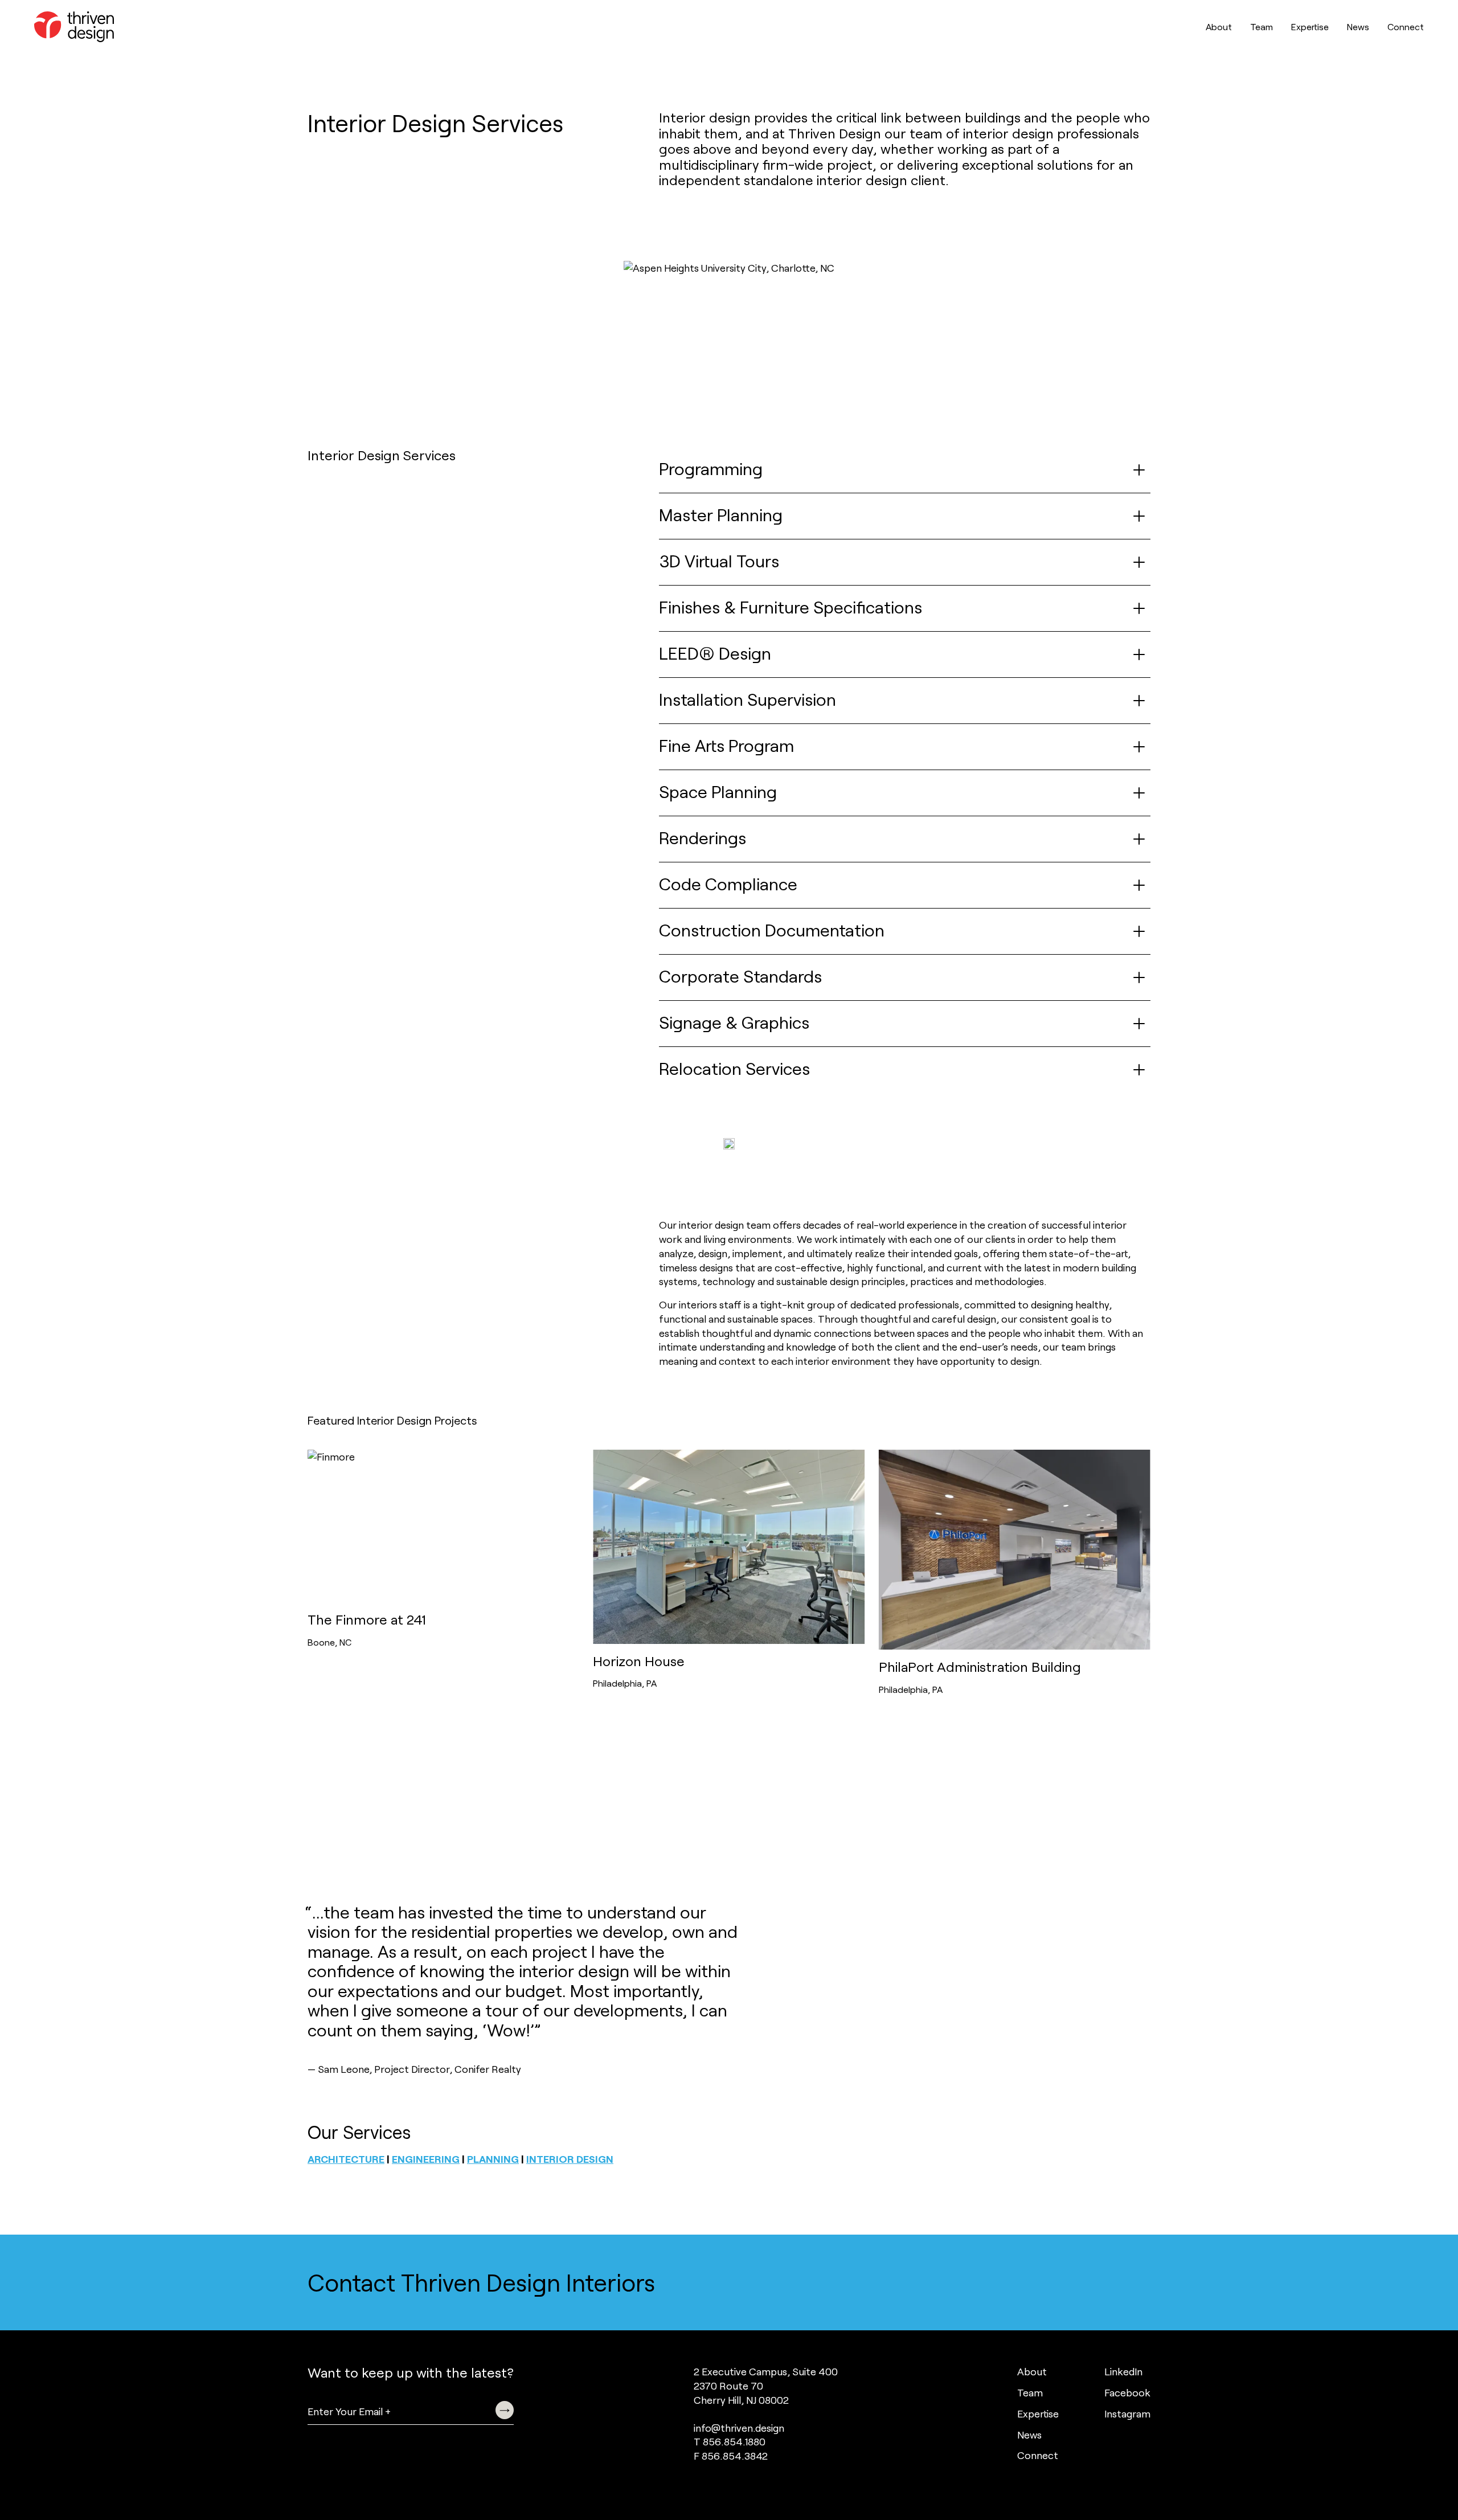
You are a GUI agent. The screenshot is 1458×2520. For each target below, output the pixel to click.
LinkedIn (1123, 2371)
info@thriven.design (739, 2428)
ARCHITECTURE (346, 2159)
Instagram (1127, 2413)
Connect (1406, 26)
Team (1262, 26)
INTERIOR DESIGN (570, 2159)
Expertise (1310, 26)
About (1219, 26)
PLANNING (493, 2159)
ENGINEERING (426, 2159)
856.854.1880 (734, 2441)
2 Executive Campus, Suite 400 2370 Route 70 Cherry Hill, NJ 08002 (766, 2386)
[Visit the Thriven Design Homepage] (74, 27)
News (1358, 26)
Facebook (1127, 2392)
